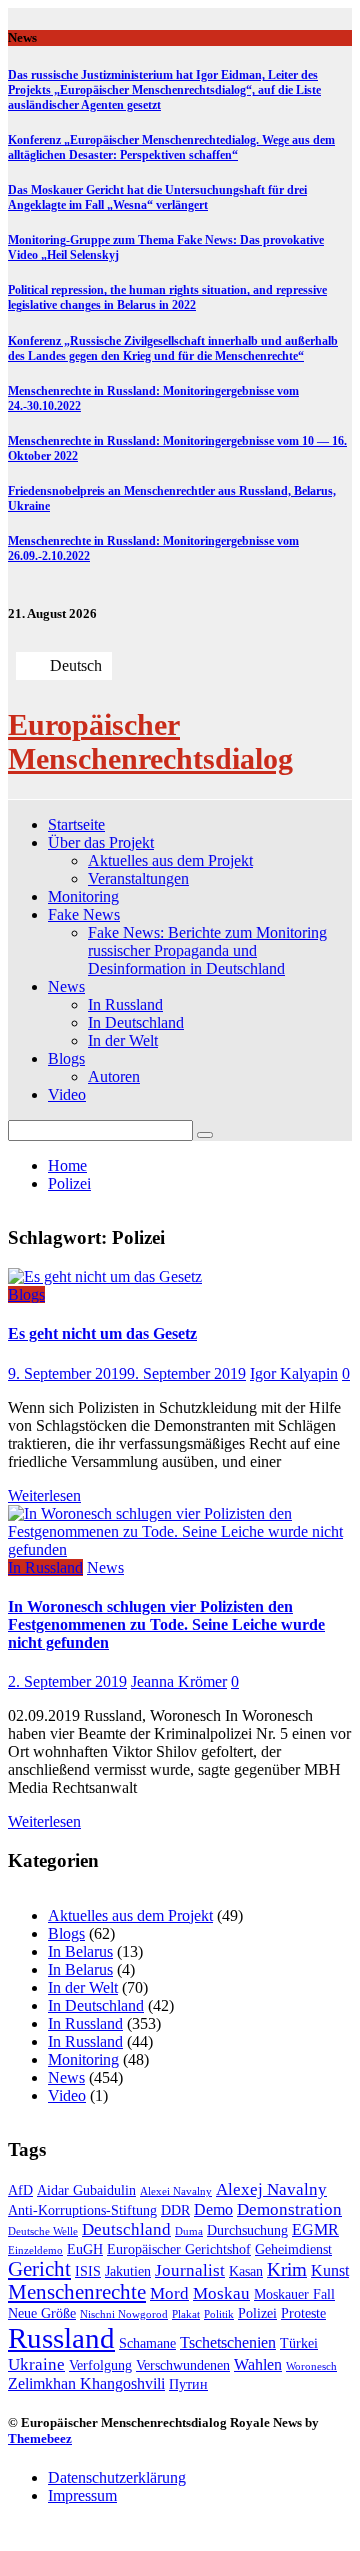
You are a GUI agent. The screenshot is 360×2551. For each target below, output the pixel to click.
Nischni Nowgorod (124, 2314)
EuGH (85, 2249)
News (66, 986)
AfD (20, 2190)
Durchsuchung (247, 2230)
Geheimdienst (293, 2249)
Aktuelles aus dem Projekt (170, 860)
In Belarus (80, 1951)
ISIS (88, 2271)
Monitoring (83, 896)
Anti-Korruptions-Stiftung (82, 2210)
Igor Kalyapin (294, 1373)
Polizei (257, 2313)
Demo (213, 2209)
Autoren (114, 1076)
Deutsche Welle (43, 2231)
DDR (175, 2210)
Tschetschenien (228, 2342)
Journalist (190, 2270)
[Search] (205, 1135)
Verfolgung (100, 2365)
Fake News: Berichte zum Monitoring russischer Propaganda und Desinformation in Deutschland (207, 950)
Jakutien (128, 2271)
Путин (188, 2384)
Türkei (299, 2343)
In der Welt (123, 1040)
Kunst (330, 2270)
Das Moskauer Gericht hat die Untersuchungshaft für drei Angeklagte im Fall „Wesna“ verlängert (157, 197)
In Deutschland (136, 1022)
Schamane (147, 2343)
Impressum (82, 2495)
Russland (61, 2338)
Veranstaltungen (138, 878)
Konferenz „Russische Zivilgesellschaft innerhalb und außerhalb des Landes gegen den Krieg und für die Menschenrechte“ (173, 348)
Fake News (84, 914)
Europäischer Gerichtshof (179, 2249)
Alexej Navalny (271, 2189)
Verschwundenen (183, 2365)
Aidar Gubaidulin (86, 2190)
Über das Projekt (101, 842)
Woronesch (311, 2366)
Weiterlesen (44, 1495)
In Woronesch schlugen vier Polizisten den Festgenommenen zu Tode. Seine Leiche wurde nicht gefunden (166, 1624)
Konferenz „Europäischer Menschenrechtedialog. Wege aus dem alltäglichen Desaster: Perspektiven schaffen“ (171, 147)
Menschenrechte (77, 2292)
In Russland (125, 1004)
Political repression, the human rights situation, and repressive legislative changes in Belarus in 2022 (167, 297)
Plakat (186, 2314)
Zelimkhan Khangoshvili (86, 2383)
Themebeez (40, 2438)
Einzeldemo (35, 2250)
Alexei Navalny (176, 2191)
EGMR (315, 2229)
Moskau (221, 2293)
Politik (219, 2314)
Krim (287, 2269)
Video (67, 1094)
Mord (169, 2293)
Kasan (246, 2271)
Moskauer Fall (294, 2294)
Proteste (303, 2313)
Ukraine (36, 2364)
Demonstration (289, 2209)
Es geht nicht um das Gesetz (102, 1333)
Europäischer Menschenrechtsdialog (150, 741)
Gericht (39, 2269)
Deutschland (126, 2229)
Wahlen (258, 2364)
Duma (189, 2231)
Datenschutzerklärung (117, 2477)
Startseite (76, 824)
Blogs (66, 1058)
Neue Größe (42, 2313)
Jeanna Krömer (179, 1681)
